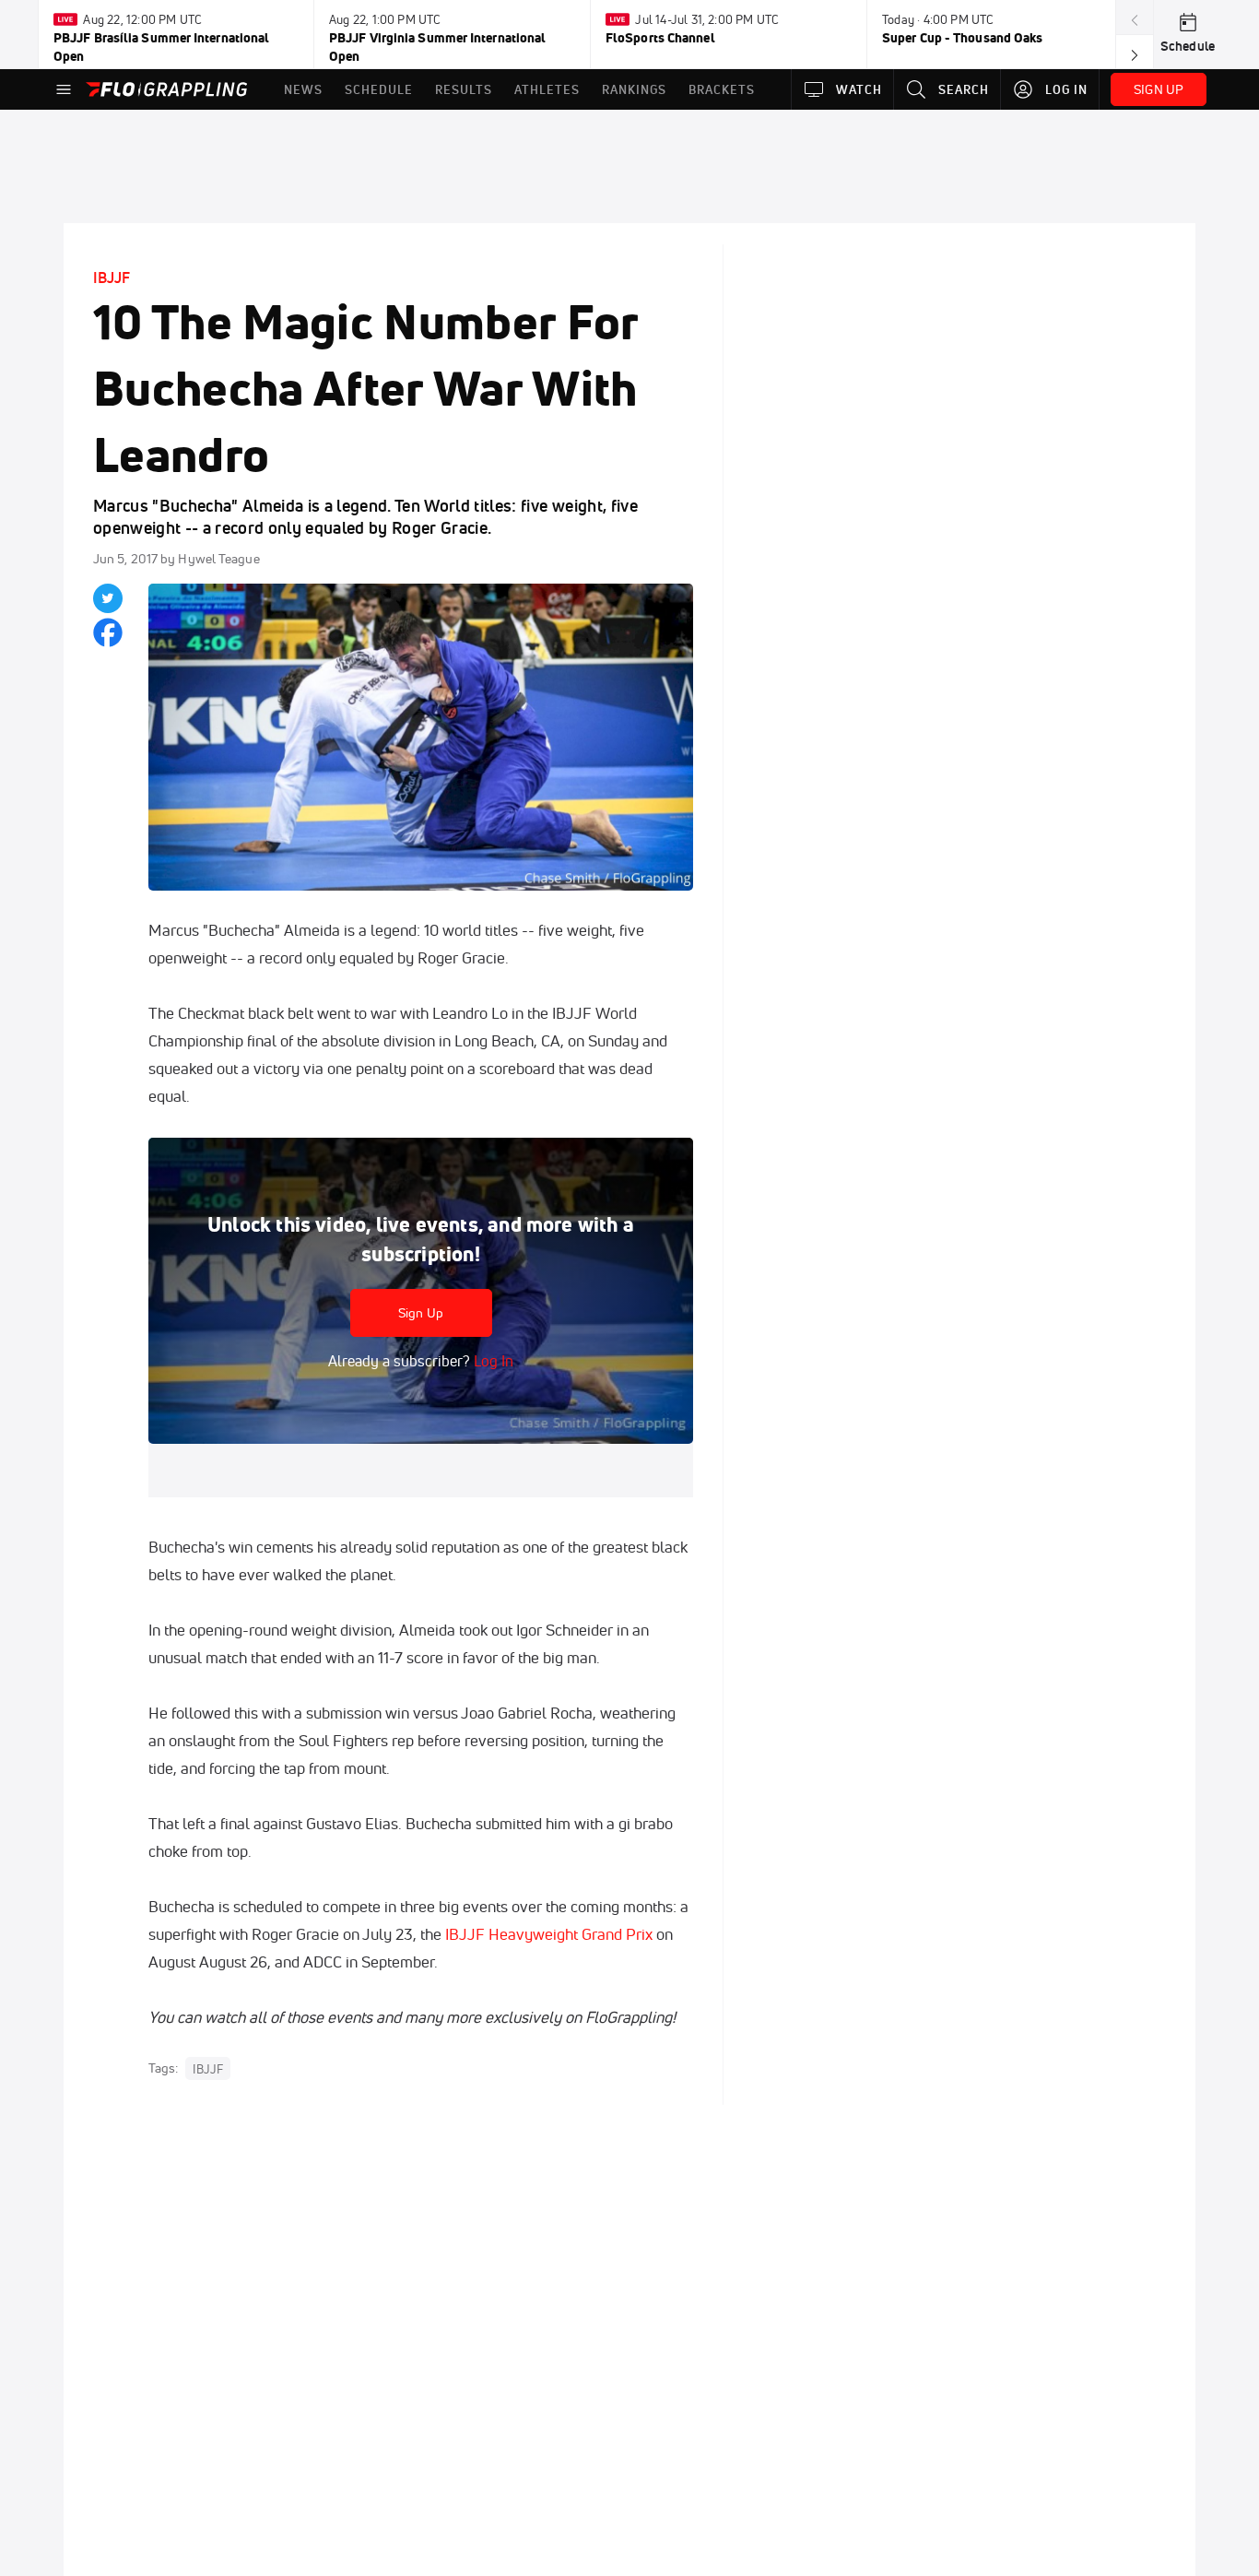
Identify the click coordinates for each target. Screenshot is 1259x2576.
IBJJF (112, 278)
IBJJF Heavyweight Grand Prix (549, 1934)
